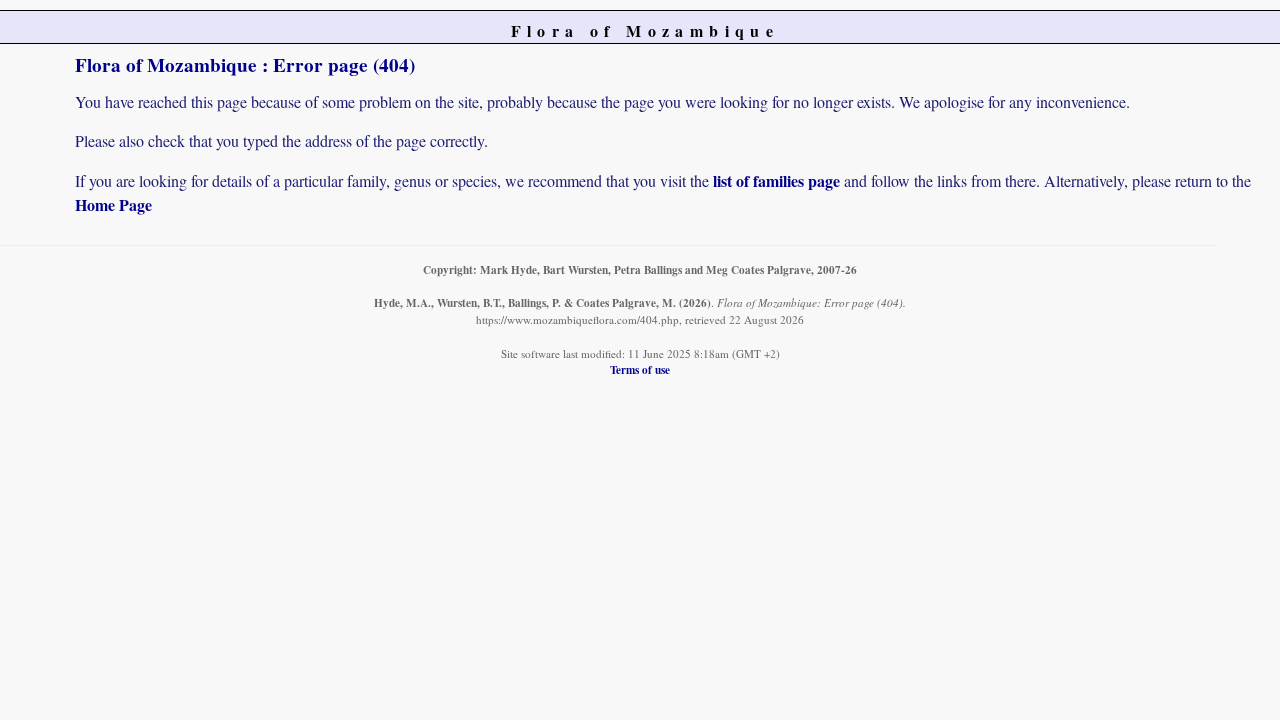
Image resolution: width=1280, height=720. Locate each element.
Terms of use (640, 369)
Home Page (113, 204)
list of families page (776, 180)
